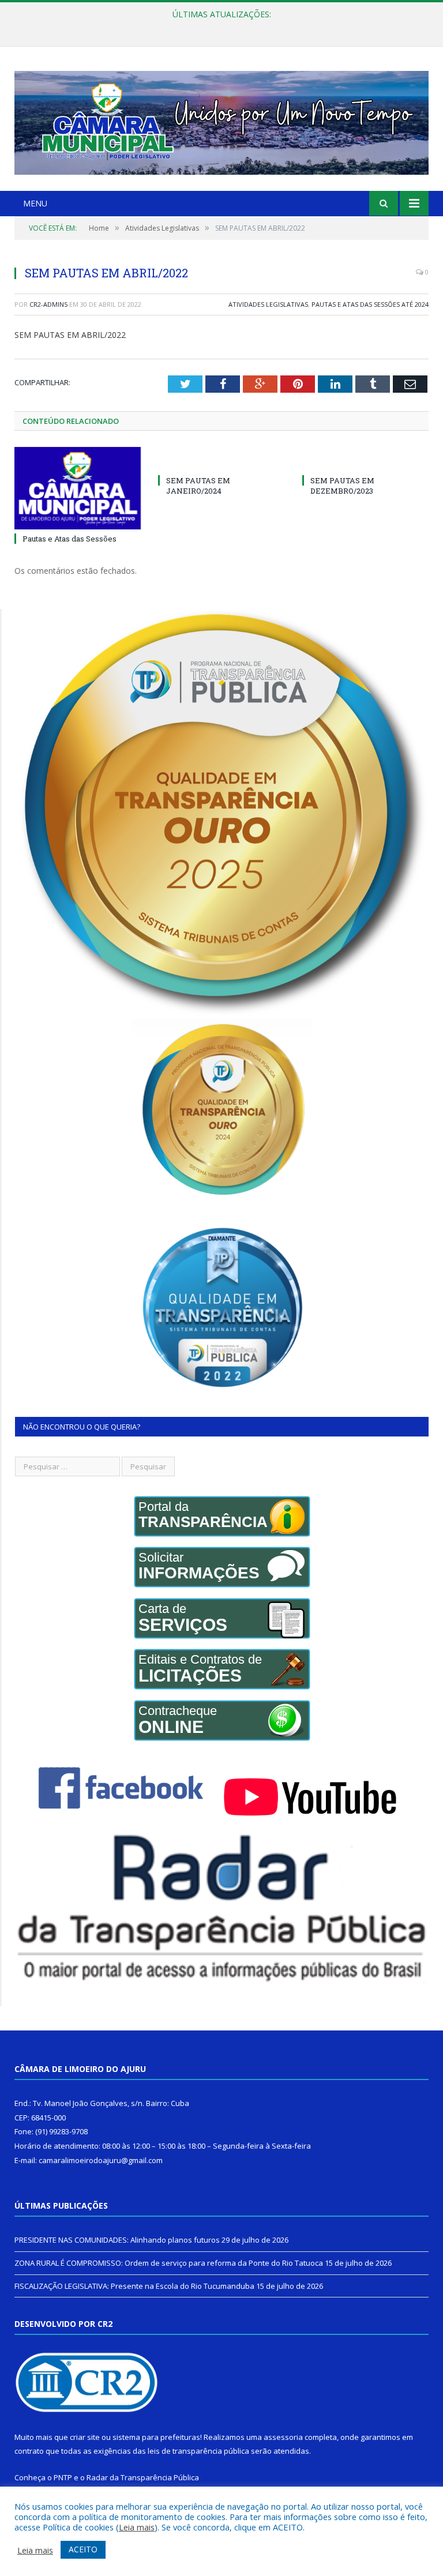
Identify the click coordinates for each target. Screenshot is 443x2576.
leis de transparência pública (198, 2451)
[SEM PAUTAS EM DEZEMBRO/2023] (365, 459)
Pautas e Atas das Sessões (70, 539)
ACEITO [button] (83, 2549)
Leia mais (137, 2527)
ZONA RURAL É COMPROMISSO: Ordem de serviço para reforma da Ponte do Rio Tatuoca (219, 27)
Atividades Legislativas (268, 304)
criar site (85, 2437)
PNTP (63, 2477)
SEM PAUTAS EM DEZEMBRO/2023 (342, 486)
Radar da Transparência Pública (143, 2477)
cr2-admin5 (48, 304)
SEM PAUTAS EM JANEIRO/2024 (198, 486)
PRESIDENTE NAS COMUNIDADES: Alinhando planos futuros (117, 2240)
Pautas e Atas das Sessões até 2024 (370, 304)
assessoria (283, 2437)
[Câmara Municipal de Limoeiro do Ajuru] (221, 120)
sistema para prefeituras (156, 2437)
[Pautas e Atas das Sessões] (78, 488)
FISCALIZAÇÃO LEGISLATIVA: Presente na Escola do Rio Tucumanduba (134, 2286)
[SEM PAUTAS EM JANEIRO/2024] (221, 459)
